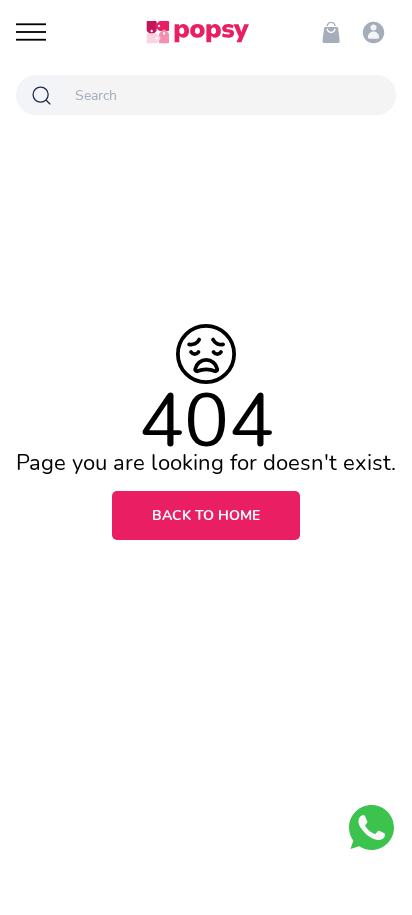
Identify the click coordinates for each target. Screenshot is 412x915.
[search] (231, 95)
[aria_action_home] (197, 32)
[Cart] (331, 32)
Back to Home (206, 515)
